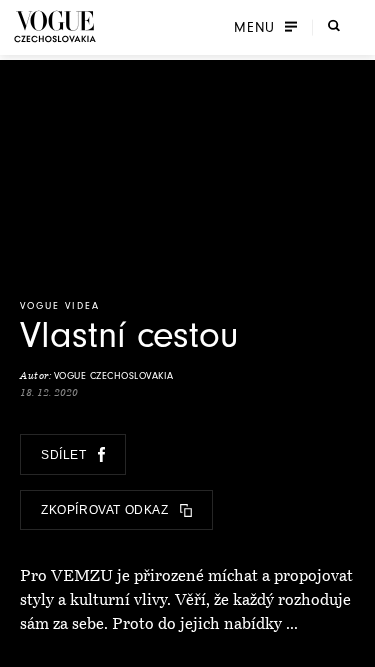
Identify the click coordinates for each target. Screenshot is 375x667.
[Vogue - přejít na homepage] (55, 26)
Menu (254, 27)
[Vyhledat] (334, 25)
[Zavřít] (354, 646)
